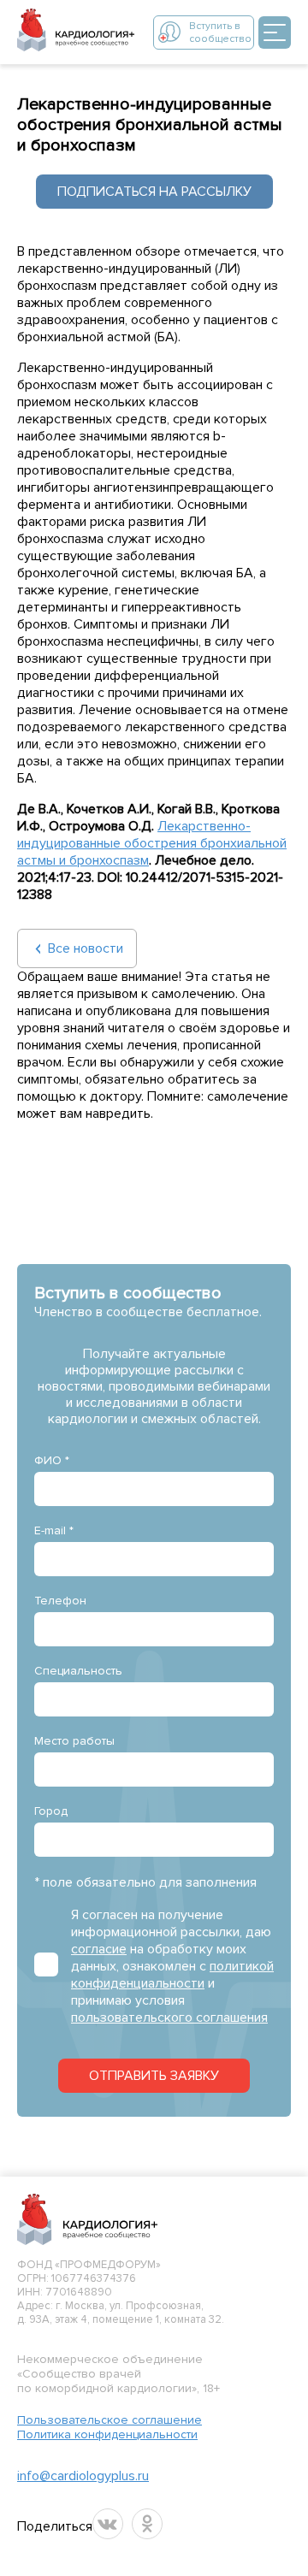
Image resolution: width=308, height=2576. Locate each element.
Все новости (86, 948)
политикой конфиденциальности (172, 1975)
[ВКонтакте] (108, 2524)
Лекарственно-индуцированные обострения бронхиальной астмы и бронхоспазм (152, 843)
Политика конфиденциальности (107, 2434)
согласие (99, 1949)
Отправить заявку (154, 2076)
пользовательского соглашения (169, 2018)
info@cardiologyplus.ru (83, 2476)
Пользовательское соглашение (110, 2420)
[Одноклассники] (147, 2524)
